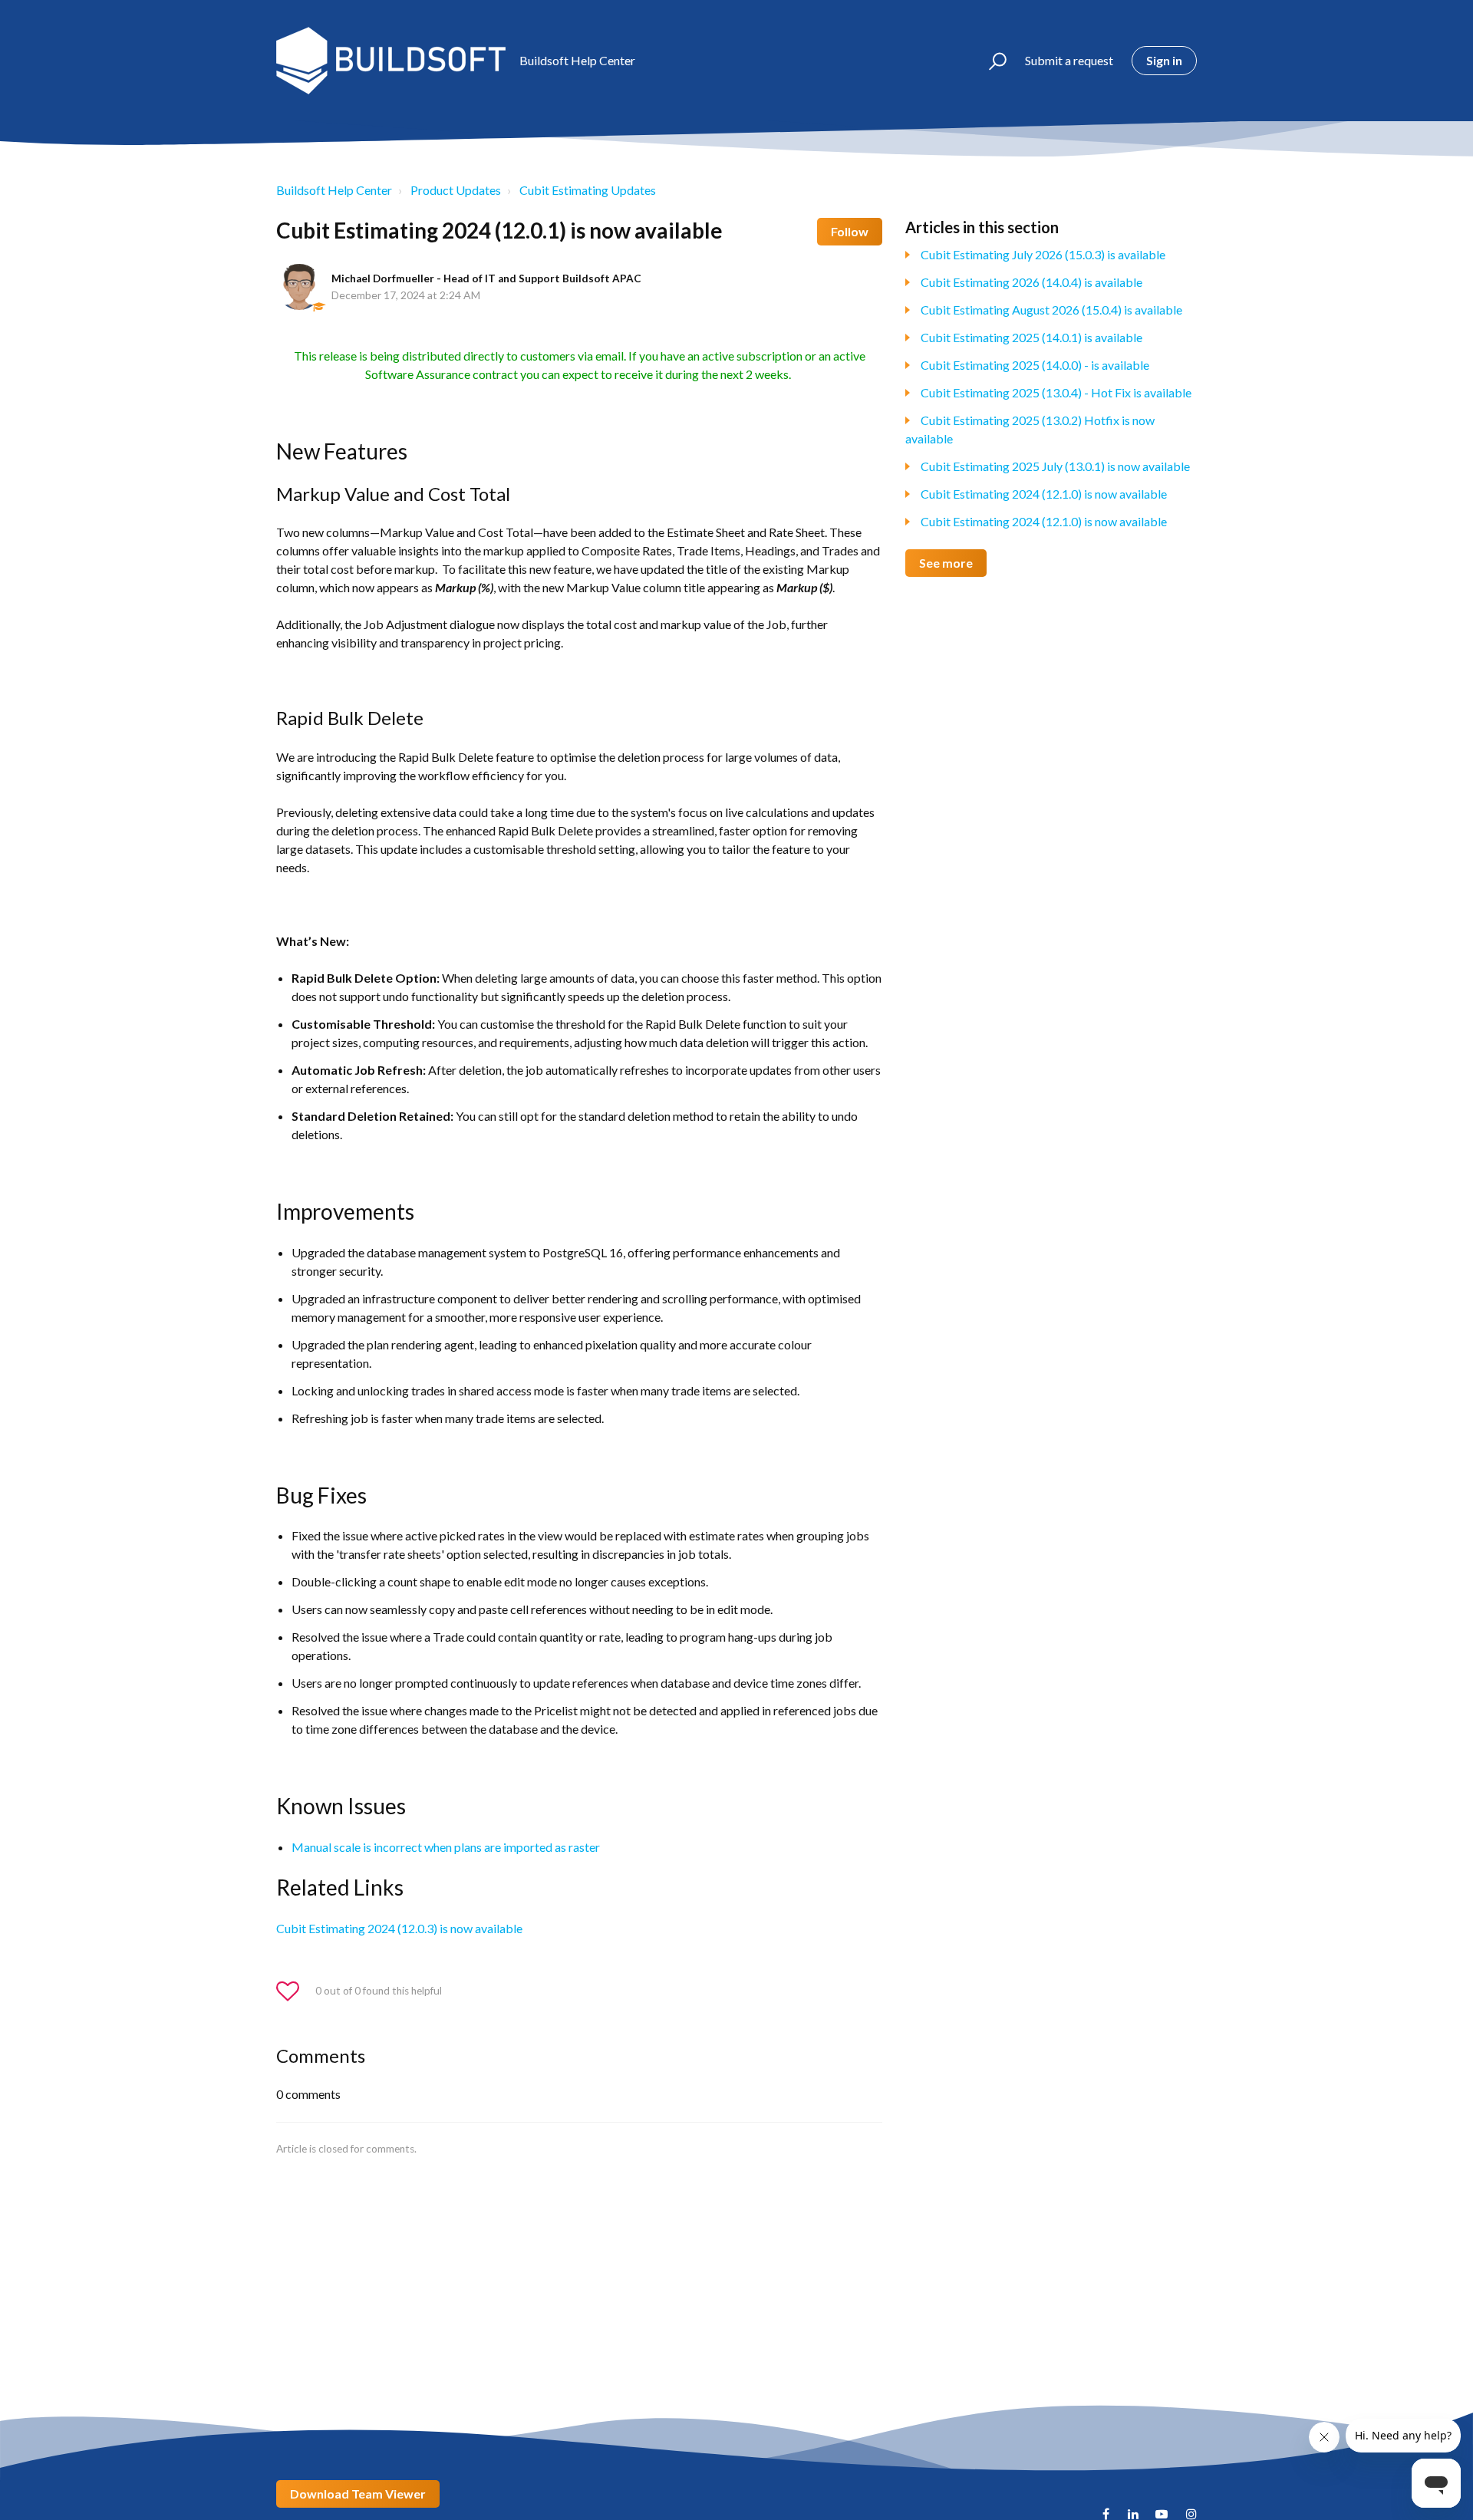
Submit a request (1069, 60)
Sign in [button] (1164, 60)
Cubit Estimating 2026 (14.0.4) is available (1031, 282)
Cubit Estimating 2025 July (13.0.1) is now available (1055, 466)
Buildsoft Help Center (334, 190)
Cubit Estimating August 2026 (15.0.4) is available (1051, 310)
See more (946, 563)
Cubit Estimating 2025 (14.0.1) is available (1031, 337)
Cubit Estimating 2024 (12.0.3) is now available (399, 1928)
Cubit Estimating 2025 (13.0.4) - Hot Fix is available (1056, 392)
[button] (991, 61)
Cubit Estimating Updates (588, 190)
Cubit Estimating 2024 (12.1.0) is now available (1044, 494)
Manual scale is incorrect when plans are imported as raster (446, 1847)
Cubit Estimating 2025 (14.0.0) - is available (1035, 365)
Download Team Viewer (358, 2494)
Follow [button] (850, 231)
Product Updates (456, 190)
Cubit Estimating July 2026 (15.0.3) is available (1043, 254)
